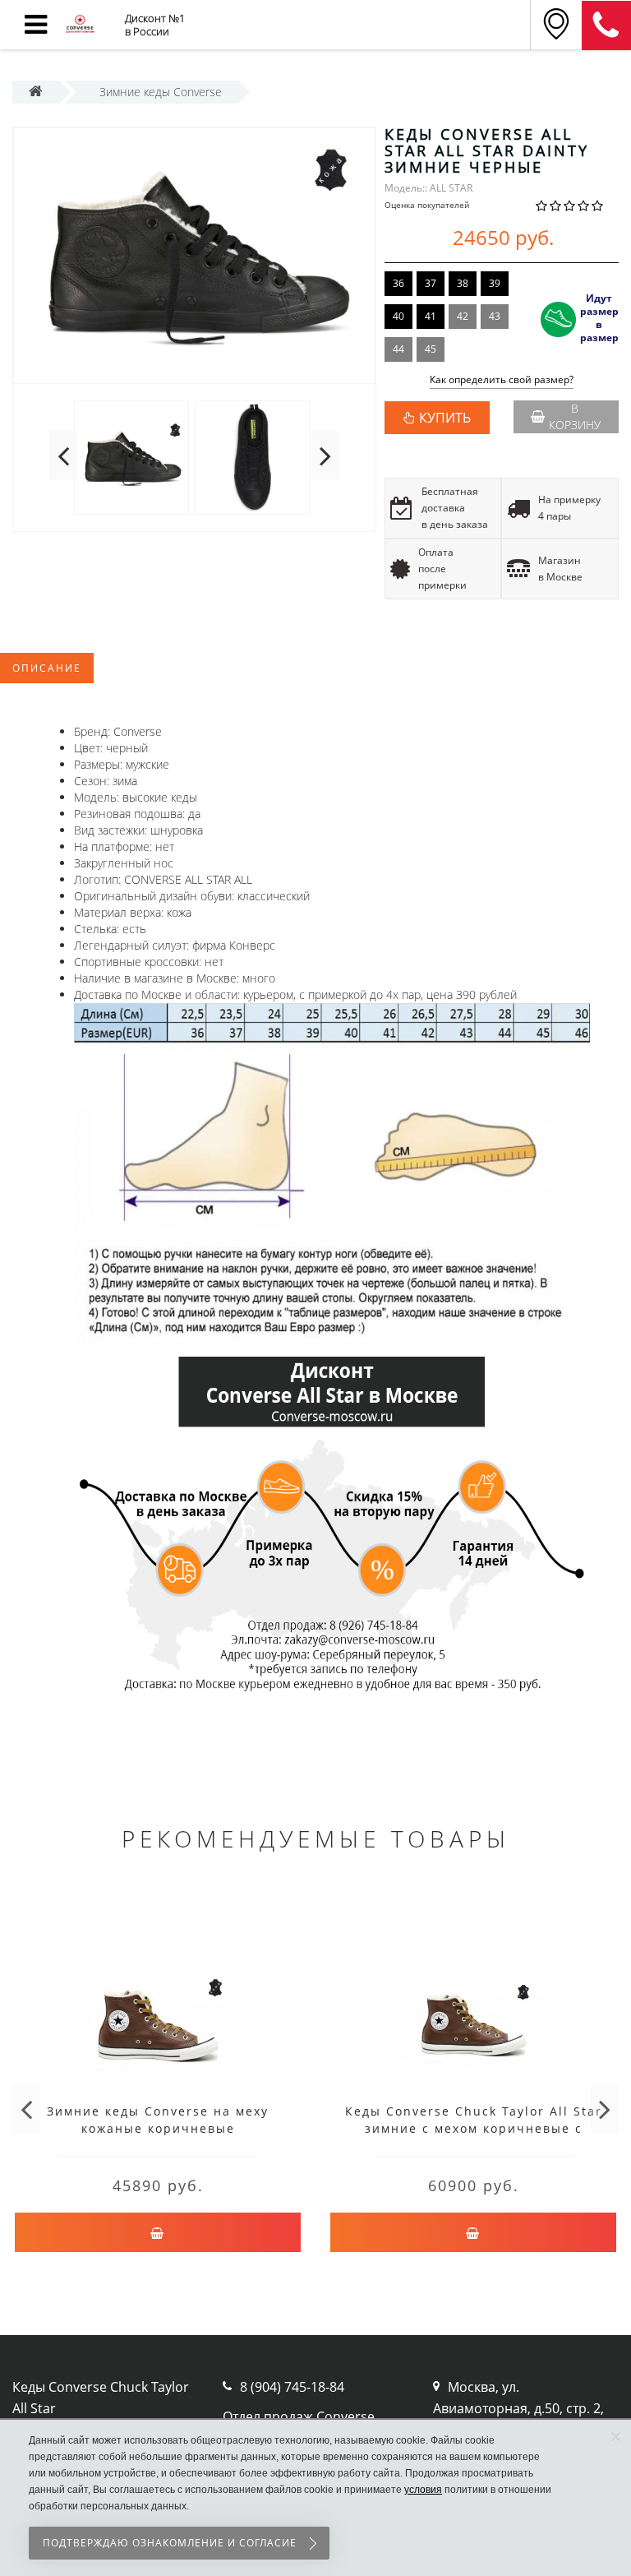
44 (398, 349)
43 (495, 316)
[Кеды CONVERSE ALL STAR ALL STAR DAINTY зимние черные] (194, 256)
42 (463, 316)
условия (423, 2490)
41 (431, 316)
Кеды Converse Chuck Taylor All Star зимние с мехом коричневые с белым (474, 2128)
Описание (47, 668)
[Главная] (36, 92)
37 (431, 283)
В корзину (575, 416)
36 (398, 283)
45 (431, 349)
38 (463, 283)
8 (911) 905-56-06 (606, 25)
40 (398, 316)
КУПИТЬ (445, 418)
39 (495, 283)
